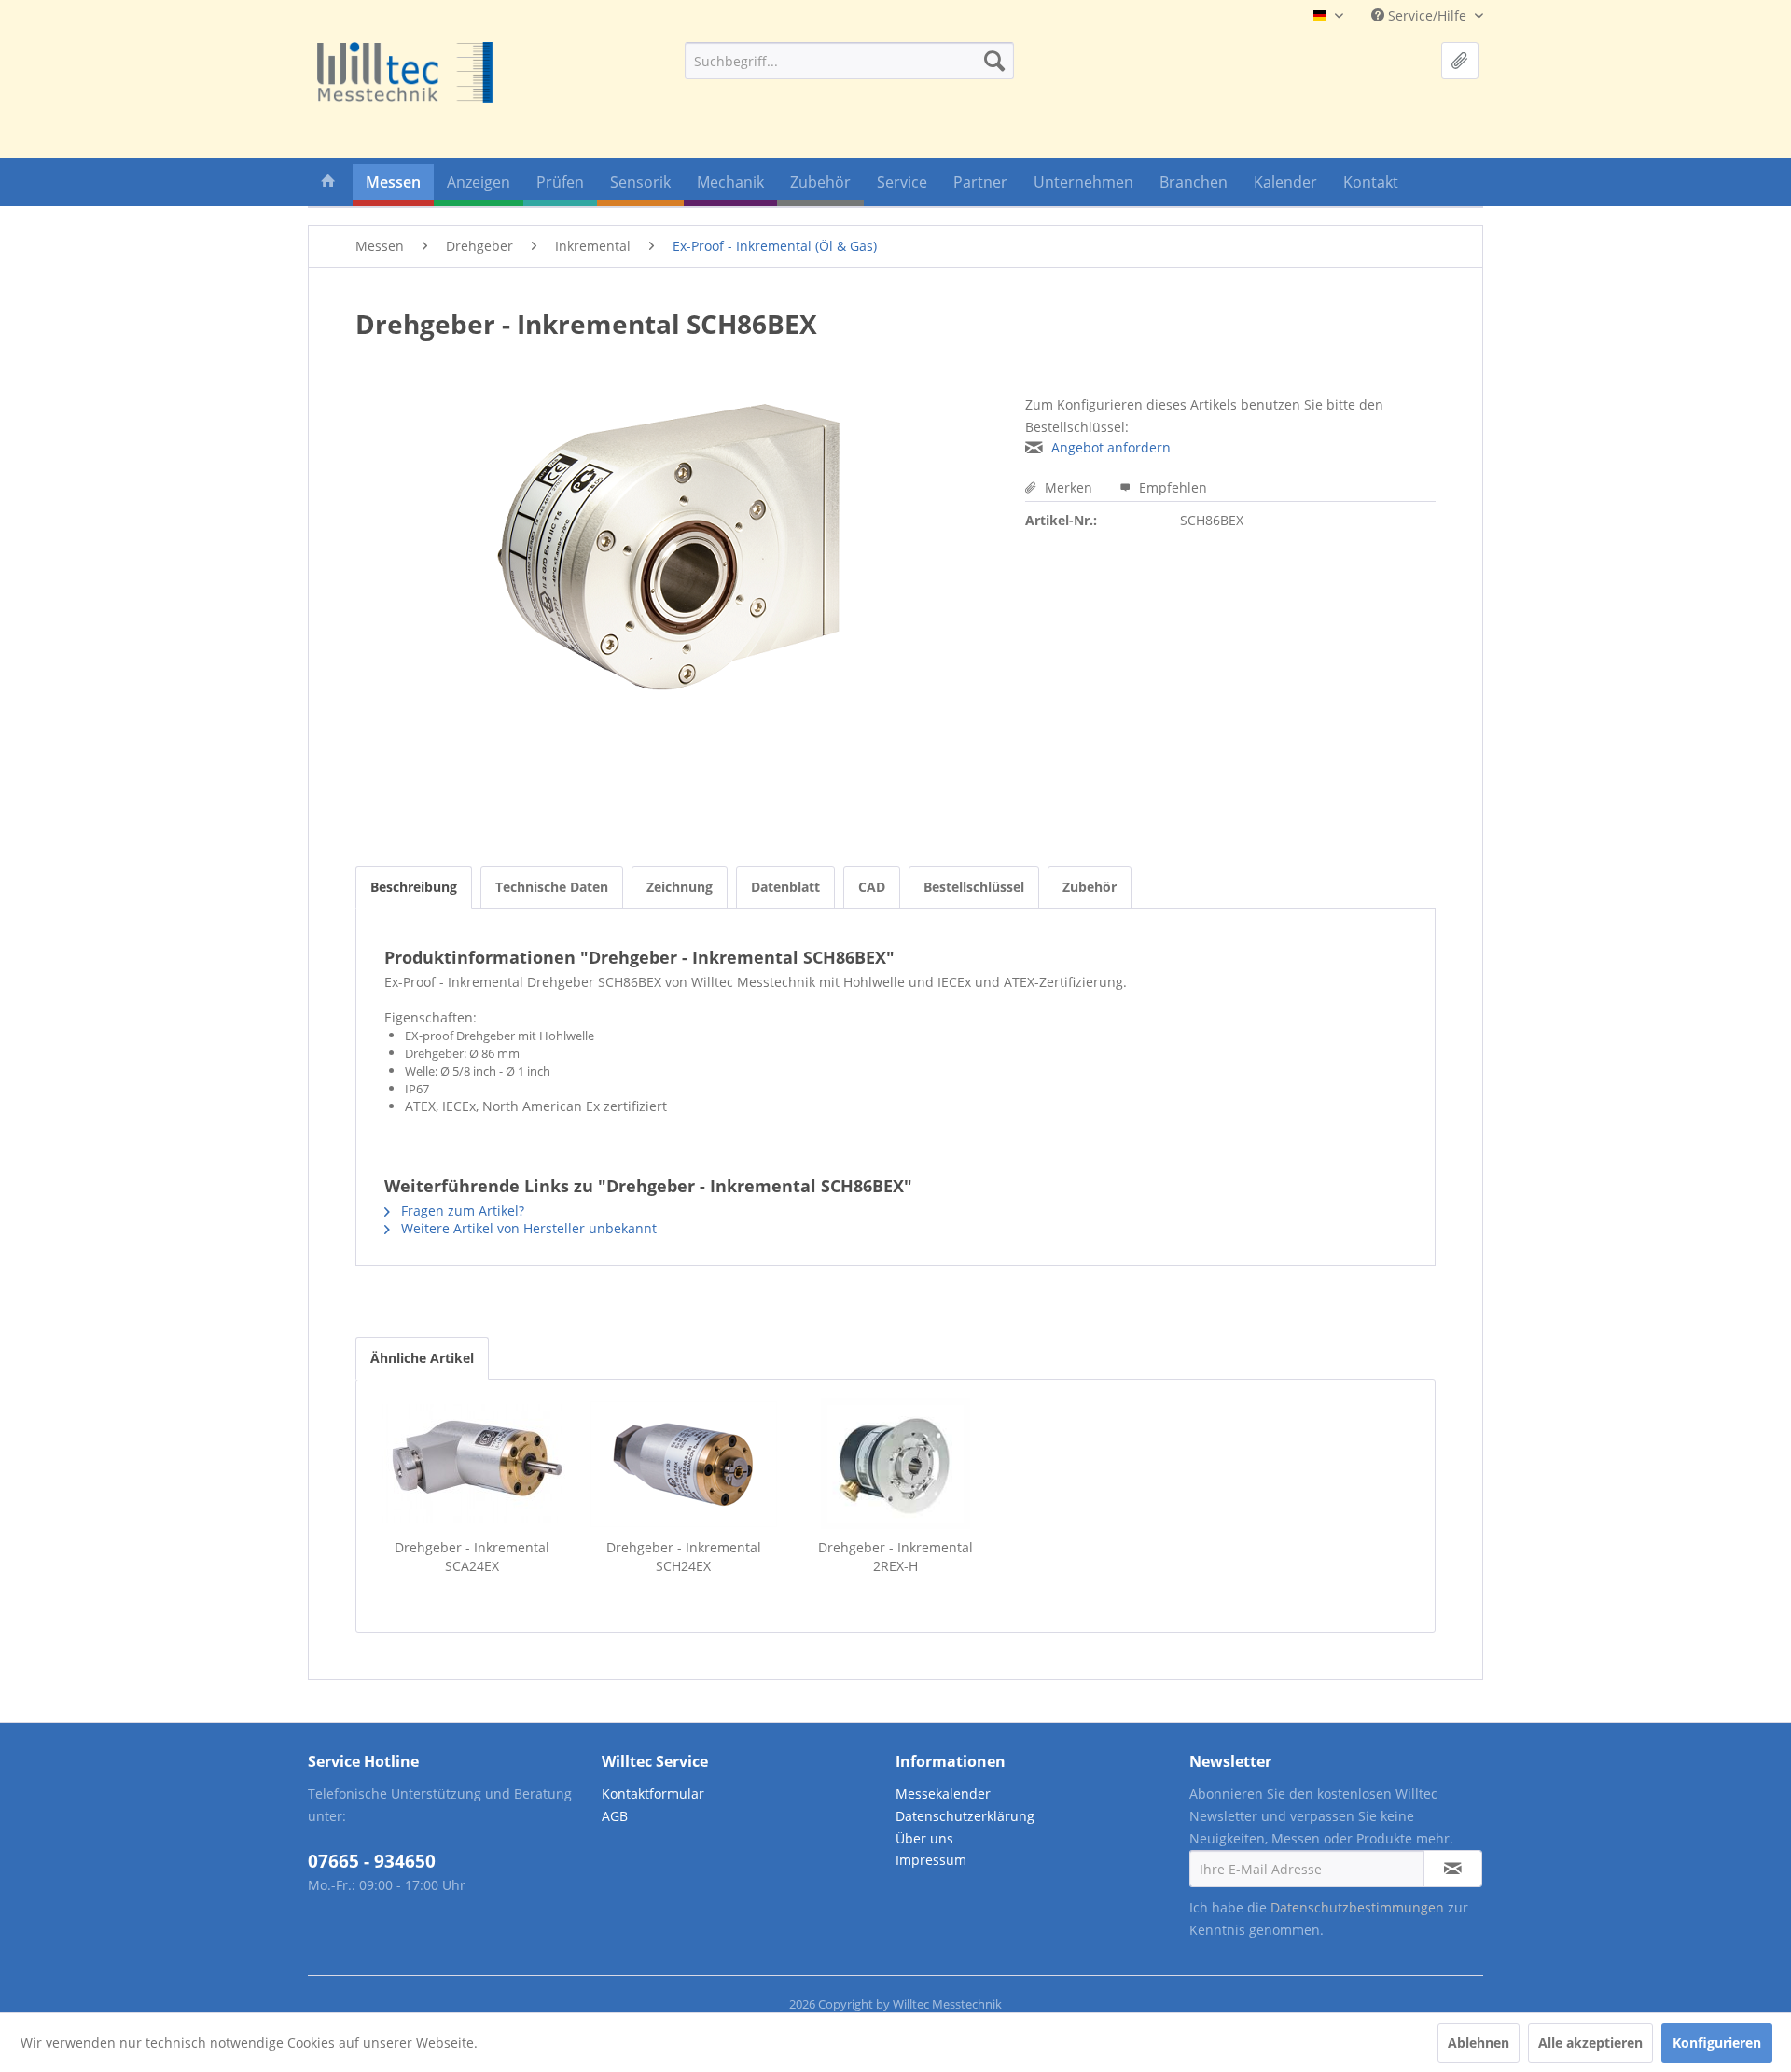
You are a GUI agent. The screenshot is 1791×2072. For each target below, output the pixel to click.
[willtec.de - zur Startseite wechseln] (405, 72)
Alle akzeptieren (1590, 2043)
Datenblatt (785, 887)
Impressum (931, 1860)
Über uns (924, 1838)
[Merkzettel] (1460, 61)
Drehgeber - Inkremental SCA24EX (472, 1557)
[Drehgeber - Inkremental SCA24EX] (472, 1464)
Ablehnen (1479, 2043)
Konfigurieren (1717, 2043)
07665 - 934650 (372, 1861)
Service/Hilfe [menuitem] (1427, 15)
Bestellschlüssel (974, 887)
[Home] (328, 185)
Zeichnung (680, 887)
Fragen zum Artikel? (461, 1210)
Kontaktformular (653, 1794)
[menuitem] (849, 61)
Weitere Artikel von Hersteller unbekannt (527, 1228)
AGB (615, 1816)
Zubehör (1090, 887)
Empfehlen (1171, 487)
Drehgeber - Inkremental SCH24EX (684, 1557)
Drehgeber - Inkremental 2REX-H (895, 1557)
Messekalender (943, 1794)
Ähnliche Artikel (422, 1358)
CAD (872, 887)
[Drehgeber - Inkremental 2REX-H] (895, 1464)
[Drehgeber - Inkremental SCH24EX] (683, 1464)
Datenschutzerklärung (965, 1816)
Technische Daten (552, 887)
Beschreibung (414, 887)
